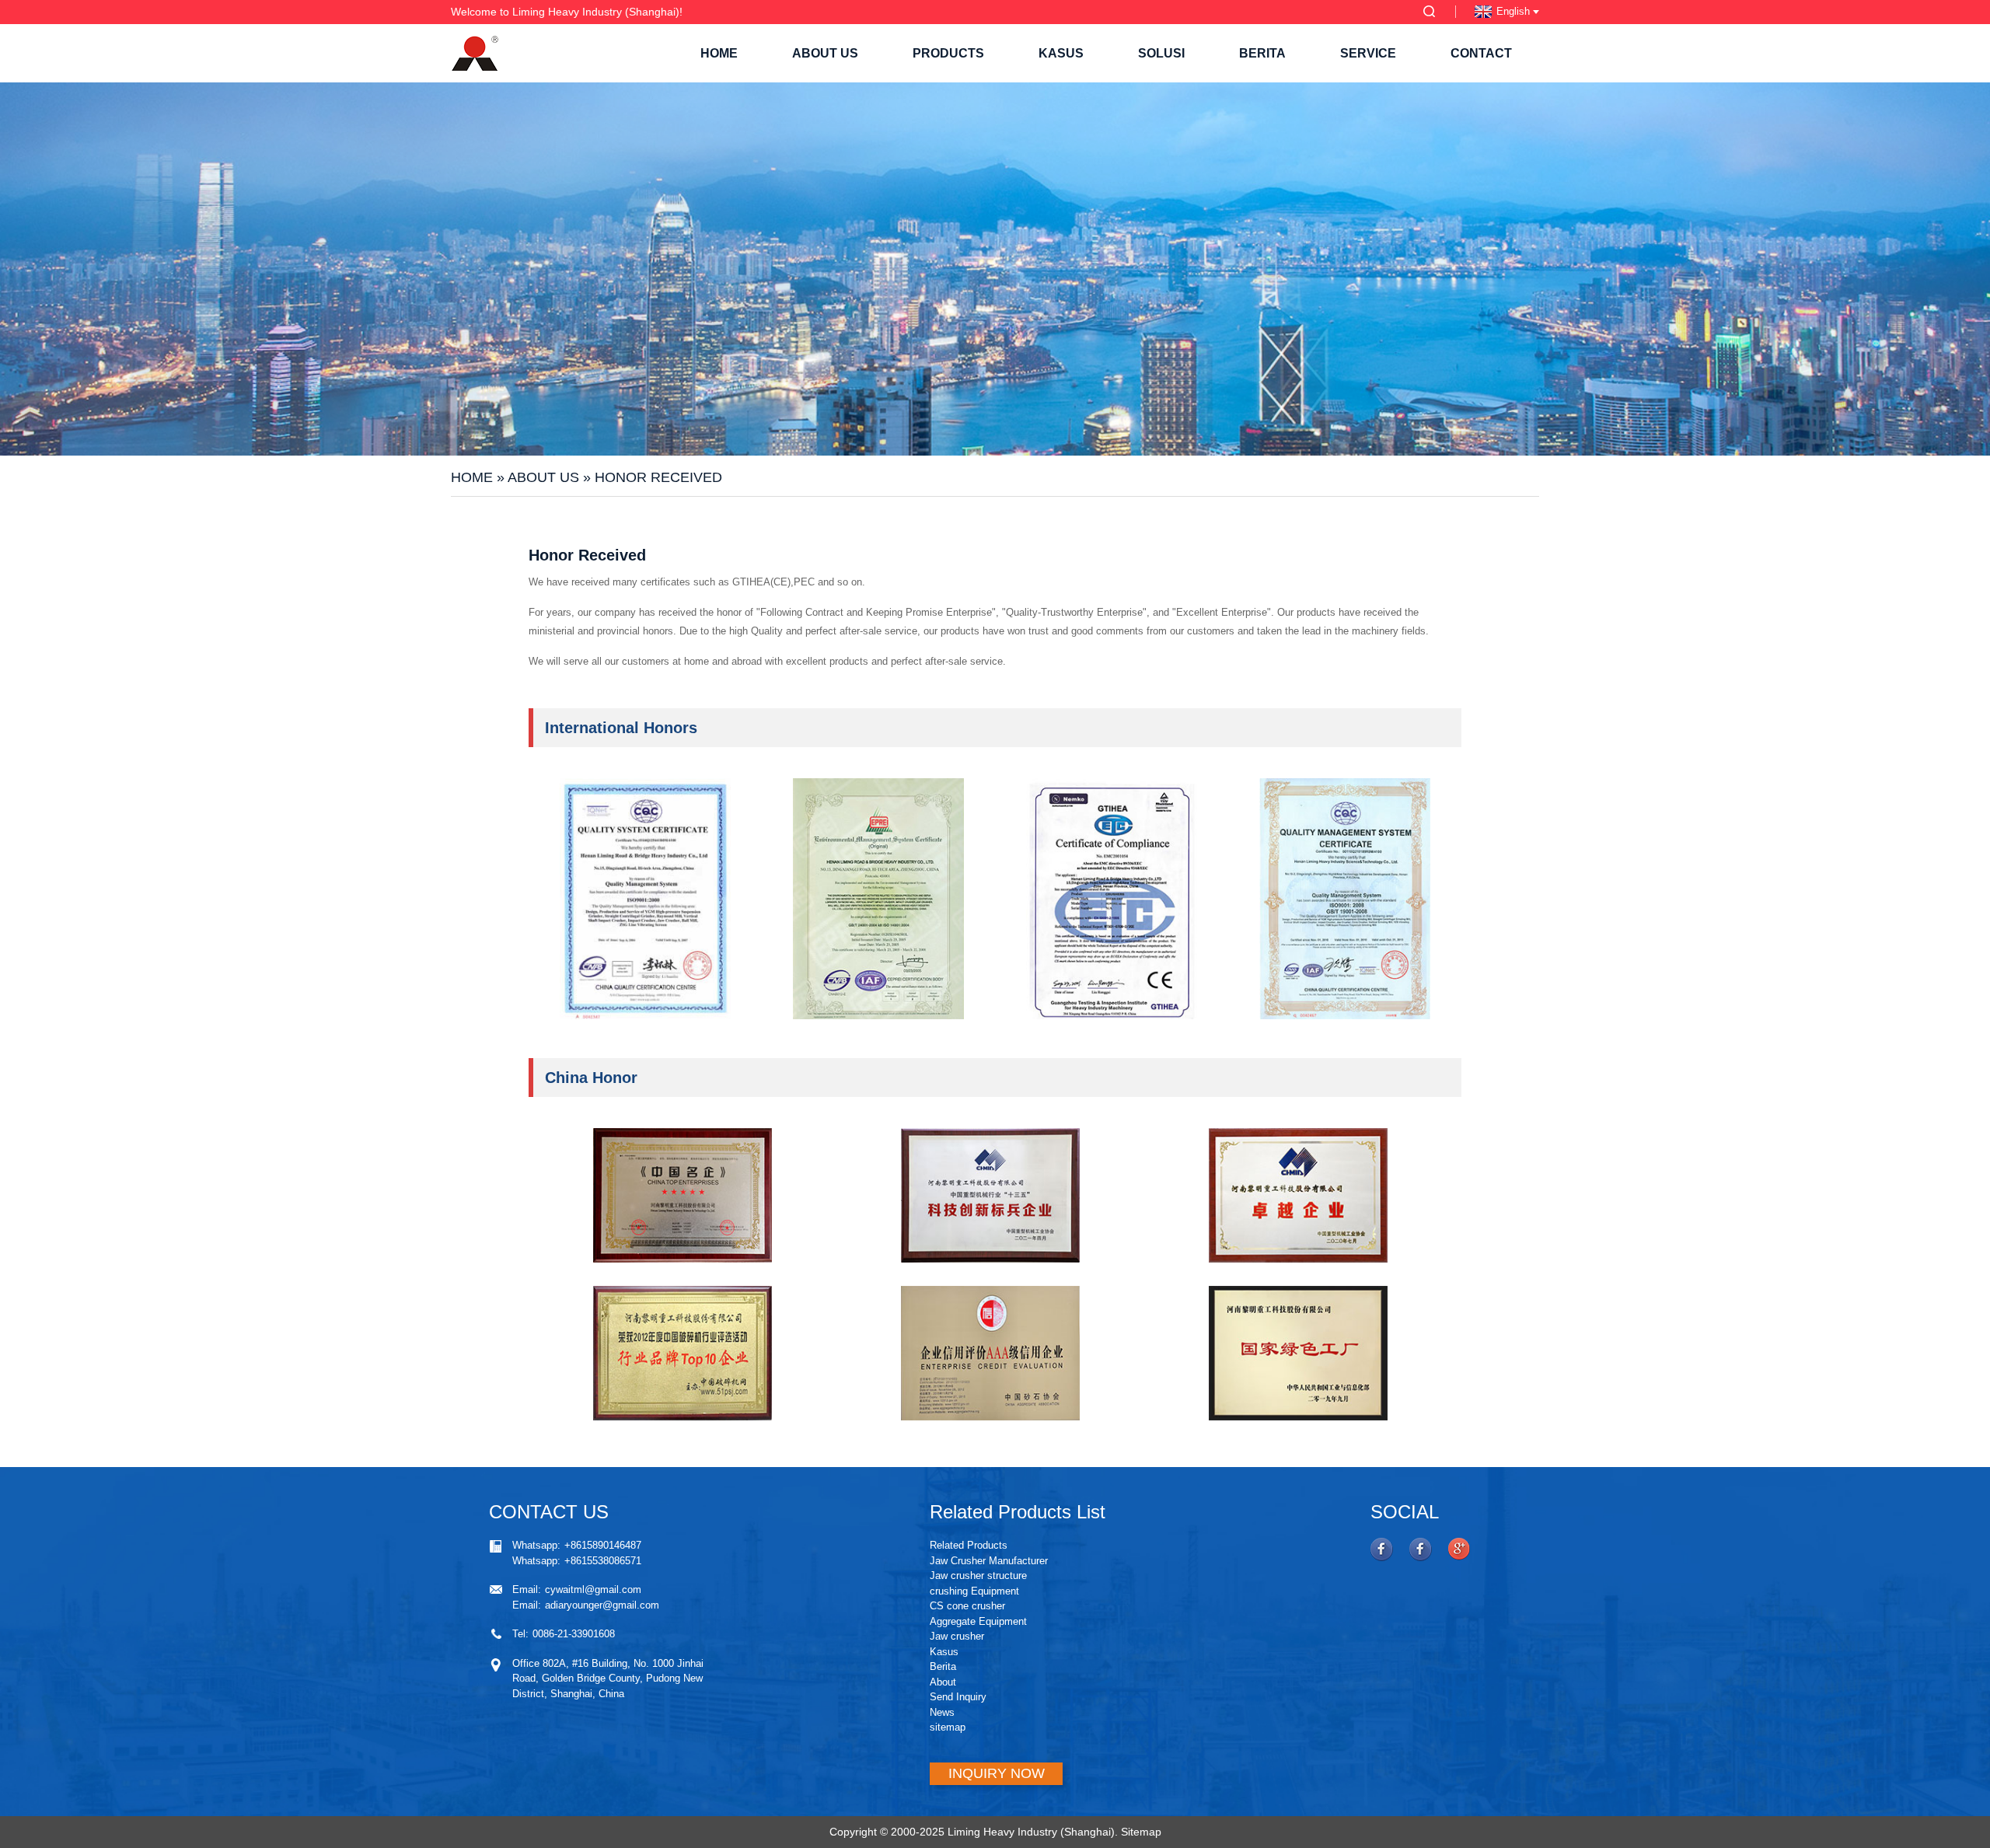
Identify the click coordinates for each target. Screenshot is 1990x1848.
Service (1368, 53)
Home (719, 53)
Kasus (1061, 53)
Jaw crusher (957, 1636)
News (942, 1712)
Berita (1262, 53)
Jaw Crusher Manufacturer (989, 1561)
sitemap (948, 1727)
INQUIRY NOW (997, 1773)
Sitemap (1141, 1832)
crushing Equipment (974, 1591)
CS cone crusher (967, 1606)
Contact (1481, 53)
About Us (825, 53)
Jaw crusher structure (978, 1576)
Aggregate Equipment (978, 1621)
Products (948, 53)
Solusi (1161, 53)
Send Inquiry (958, 1697)
